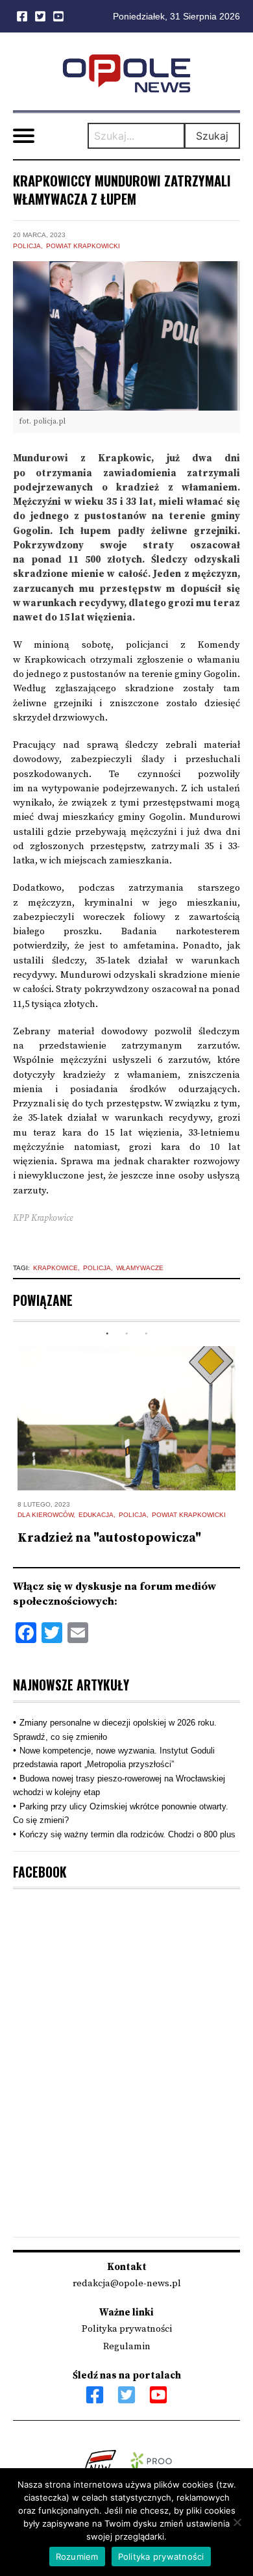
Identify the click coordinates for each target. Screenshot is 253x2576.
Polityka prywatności (127, 2329)
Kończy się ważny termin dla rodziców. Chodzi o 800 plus (127, 1834)
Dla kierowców (45, 1515)
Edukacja (96, 1515)
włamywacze (140, 1268)
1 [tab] (107, 1334)
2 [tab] (126, 1334)
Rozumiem (77, 2557)
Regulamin (127, 2346)
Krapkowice (55, 1268)
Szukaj (212, 136)
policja (97, 1268)
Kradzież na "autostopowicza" (109, 1538)
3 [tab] (146, 1334)
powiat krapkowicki (83, 246)
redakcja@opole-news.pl (127, 2283)
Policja (27, 246)
